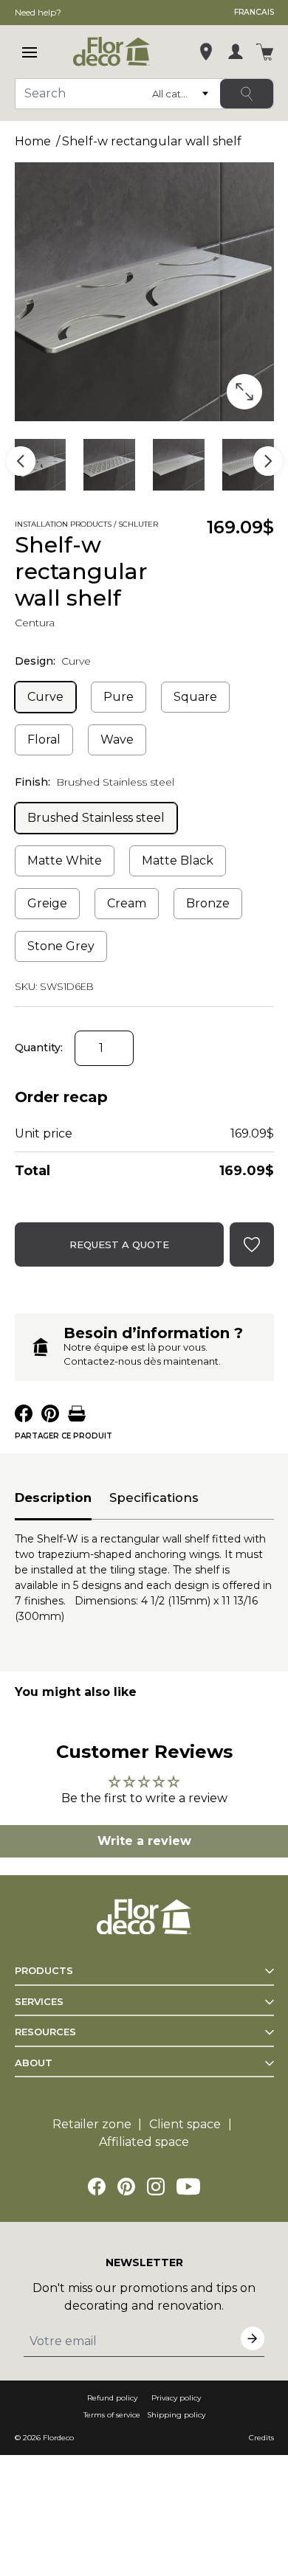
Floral (44, 740)
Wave (117, 740)
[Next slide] (268, 461)
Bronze (208, 903)
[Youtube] (188, 2187)
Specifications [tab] (154, 1498)
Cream (127, 903)
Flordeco (58, 2438)
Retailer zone (92, 2124)
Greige (47, 903)
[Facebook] (97, 2187)
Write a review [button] (144, 1841)
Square (195, 697)
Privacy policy (176, 2398)
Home (33, 141)
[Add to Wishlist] (186, 526)
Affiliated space (144, 2142)
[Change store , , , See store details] (206, 52)
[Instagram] (156, 2187)
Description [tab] (53, 1498)
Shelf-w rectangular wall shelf (152, 141)
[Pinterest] (126, 2187)
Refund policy (112, 2398)
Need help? (38, 12)
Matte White (65, 861)
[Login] (236, 52)
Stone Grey (61, 946)
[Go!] (247, 94)
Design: (53, 661)
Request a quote (119, 1244)
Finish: (95, 782)
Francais (254, 12)
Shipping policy (176, 2415)
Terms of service (112, 2415)
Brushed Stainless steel (96, 818)
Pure (119, 697)
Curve (45, 697)
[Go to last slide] (21, 461)
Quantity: (39, 1048)
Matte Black (178, 861)
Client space (185, 2124)
